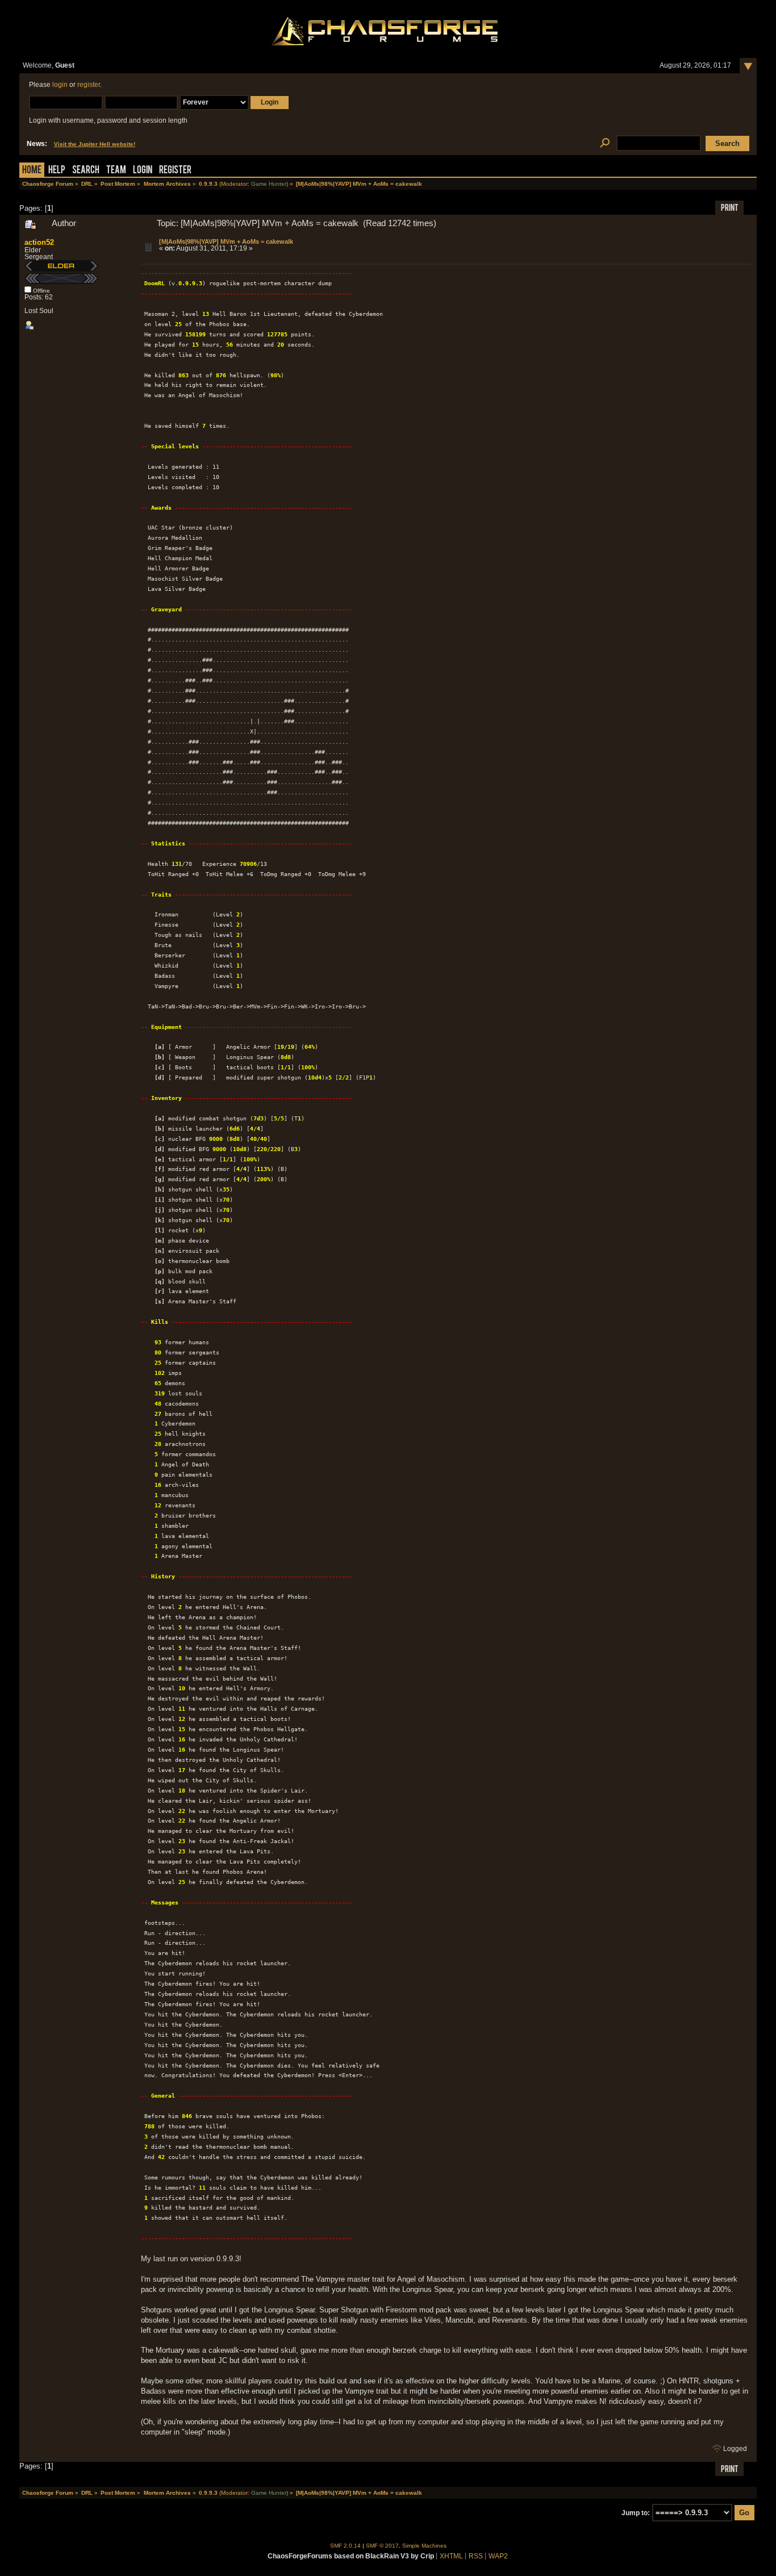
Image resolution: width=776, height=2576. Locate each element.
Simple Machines (424, 2546)
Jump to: (636, 2513)
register (89, 85)
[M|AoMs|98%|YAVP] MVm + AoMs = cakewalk (226, 241)
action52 (39, 242)
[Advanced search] (605, 143)
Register (175, 171)
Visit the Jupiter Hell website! (95, 144)
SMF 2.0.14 (345, 2546)
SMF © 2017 (382, 2546)
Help (57, 171)
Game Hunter (269, 184)
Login (143, 171)
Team (116, 171)
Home (32, 171)
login (60, 85)
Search (86, 171)
